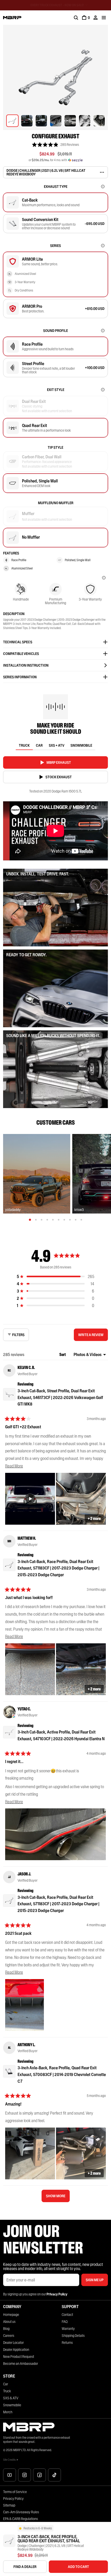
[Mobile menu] (104, 18)
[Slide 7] (64, 1220)
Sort (63, 1354)
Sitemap (9, 2505)
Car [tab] (39, 745)
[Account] (96, 18)
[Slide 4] (47, 1220)
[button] (55, 145)
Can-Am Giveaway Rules (21, 2512)
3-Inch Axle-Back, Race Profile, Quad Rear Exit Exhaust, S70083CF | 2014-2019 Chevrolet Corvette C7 (62, 2074)
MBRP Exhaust (59, 762)
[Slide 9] (76, 1220)
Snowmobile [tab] (81, 745)
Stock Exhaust (59, 777)
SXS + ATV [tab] (57, 745)
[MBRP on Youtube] (10, 2475)
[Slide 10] (81, 1220)
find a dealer (25, 2567)
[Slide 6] (59, 1220)
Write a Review (92, 1337)
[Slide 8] (70, 1220)
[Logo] (12, 18)
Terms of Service (15, 2492)
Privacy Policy (13, 2499)
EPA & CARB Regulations (21, 2519)
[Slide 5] (53, 1220)
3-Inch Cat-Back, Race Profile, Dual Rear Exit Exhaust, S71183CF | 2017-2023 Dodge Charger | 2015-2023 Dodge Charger (58, 1568)
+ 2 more (94, 1518)
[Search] (76, 18)
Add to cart (78, 2567)
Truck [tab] (24, 745)
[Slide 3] (42, 1220)
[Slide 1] (30, 1220)
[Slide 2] (36, 1220)
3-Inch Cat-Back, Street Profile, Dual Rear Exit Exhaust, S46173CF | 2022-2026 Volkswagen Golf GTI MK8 (60, 1397)
